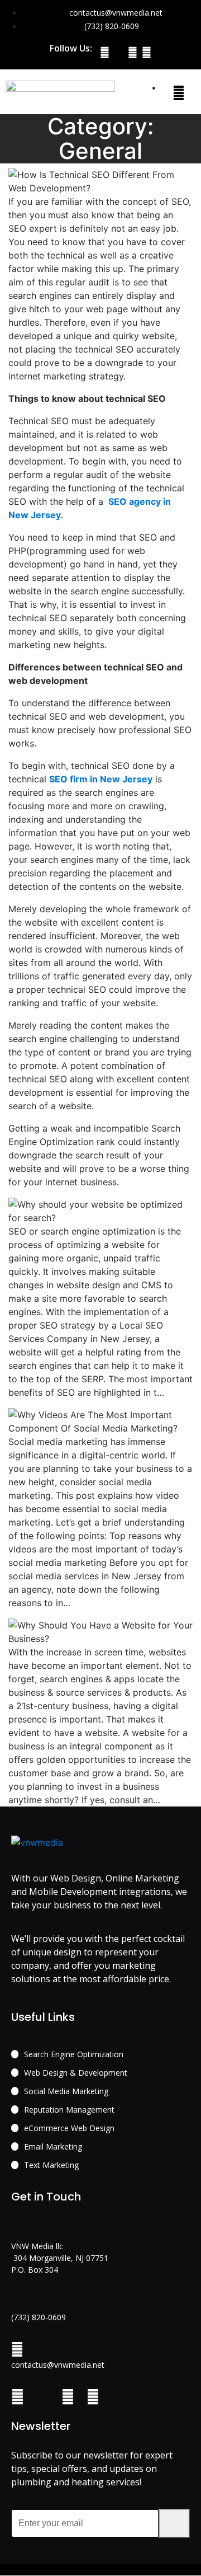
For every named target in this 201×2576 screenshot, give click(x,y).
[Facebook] (105, 53)
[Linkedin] (147, 53)
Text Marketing (51, 2165)
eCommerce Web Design (69, 2128)
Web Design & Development (76, 2073)
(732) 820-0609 (39, 2317)
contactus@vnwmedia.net (58, 2365)
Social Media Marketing (66, 2091)
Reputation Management (69, 2110)
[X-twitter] (119, 53)
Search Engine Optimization (74, 2054)
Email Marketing (53, 2146)
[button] (178, 93)
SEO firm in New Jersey (101, 779)
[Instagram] (133, 53)
